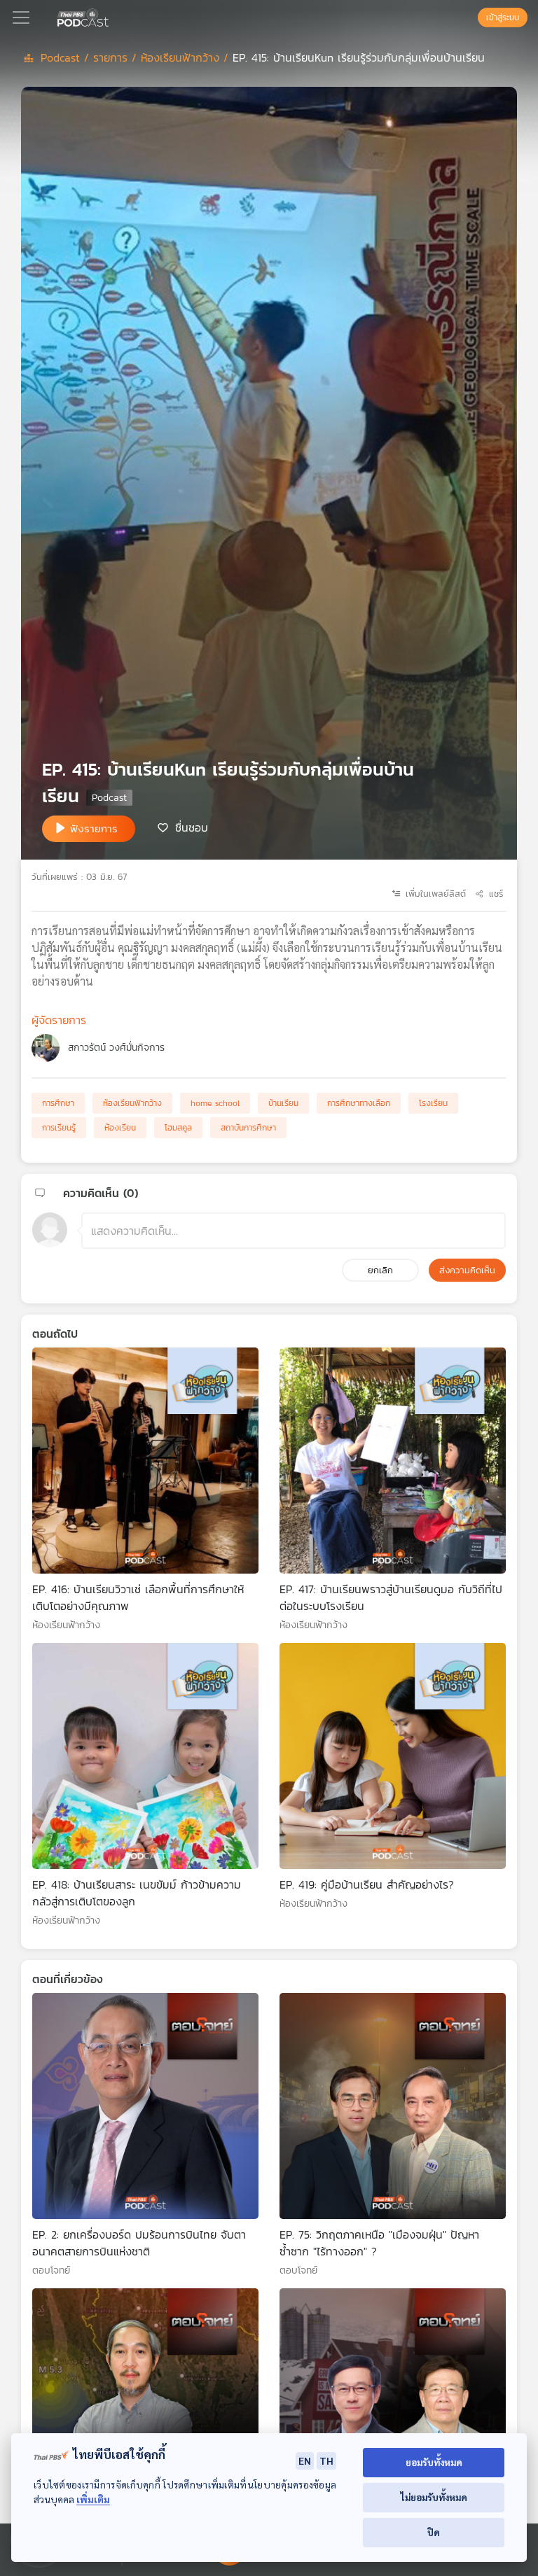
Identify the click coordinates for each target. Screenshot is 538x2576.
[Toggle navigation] (21, 17)
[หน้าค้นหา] (471, 17)
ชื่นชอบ (192, 827)
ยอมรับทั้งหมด (434, 2462)
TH (326, 2460)
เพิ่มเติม (93, 2499)
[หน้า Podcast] (111, 16)
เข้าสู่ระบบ (503, 17)
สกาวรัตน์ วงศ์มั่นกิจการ (116, 1048)
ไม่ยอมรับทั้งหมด (434, 2497)
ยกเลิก (380, 1270)
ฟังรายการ (94, 828)
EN (305, 2460)
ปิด (434, 2532)
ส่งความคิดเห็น (467, 1270)
